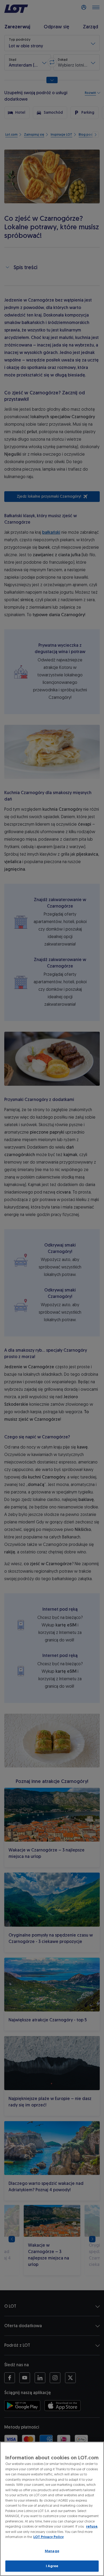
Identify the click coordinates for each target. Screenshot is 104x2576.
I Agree (52, 2566)
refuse (92, 2526)
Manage (52, 2551)
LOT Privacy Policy (49, 2537)
